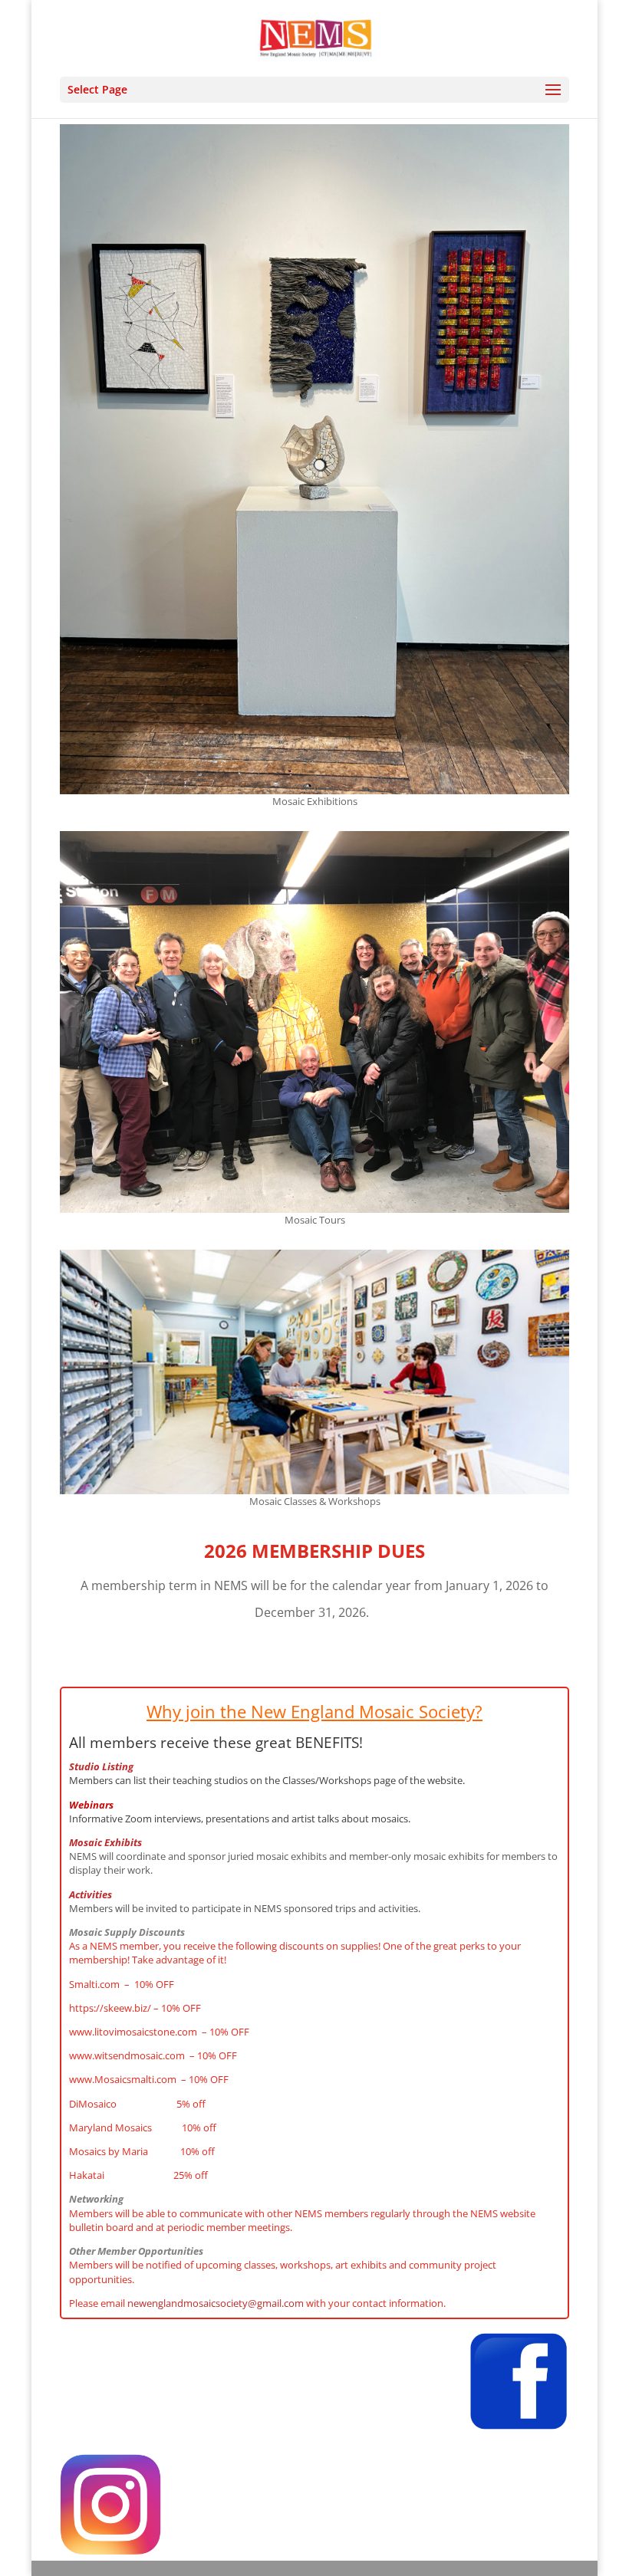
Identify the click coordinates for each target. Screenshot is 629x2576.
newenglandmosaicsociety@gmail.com (216, 2303)
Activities (91, 1894)
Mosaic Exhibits (105, 1842)
